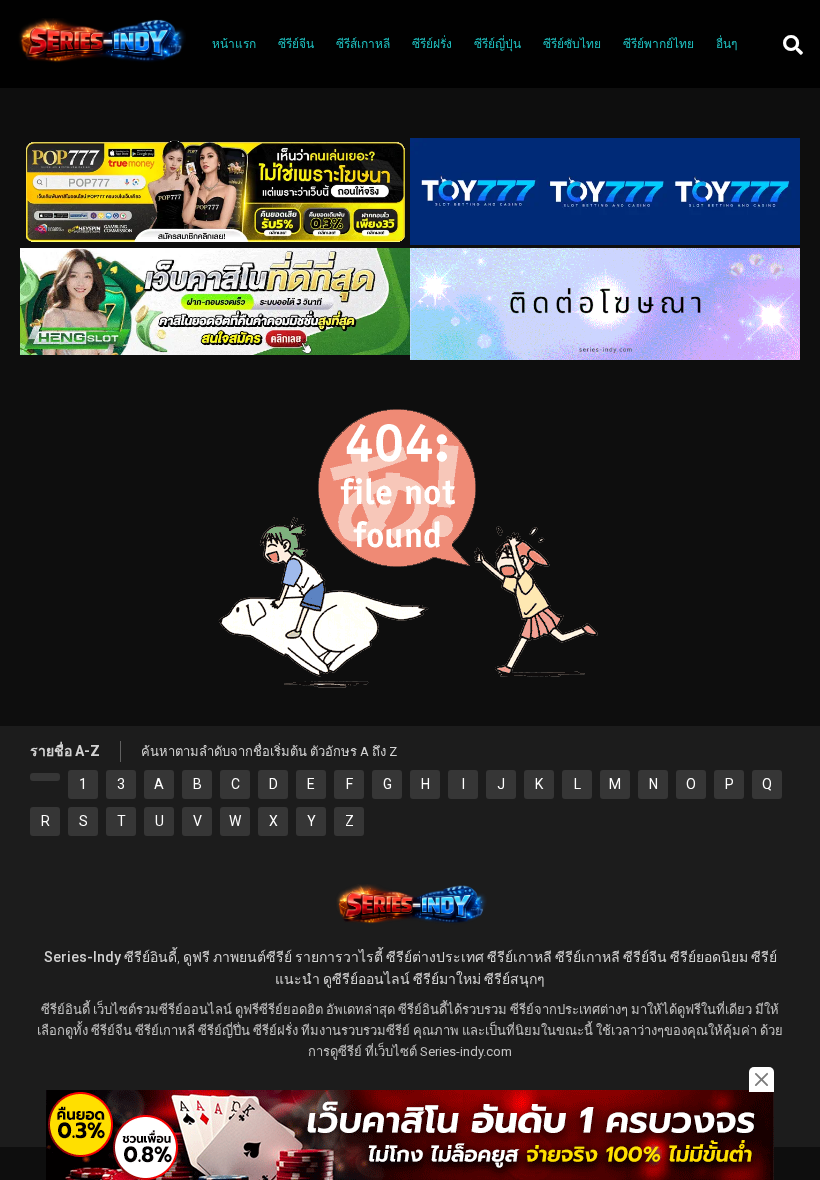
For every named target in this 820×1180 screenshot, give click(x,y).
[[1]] (45, 777)
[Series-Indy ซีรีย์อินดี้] (100, 63)
